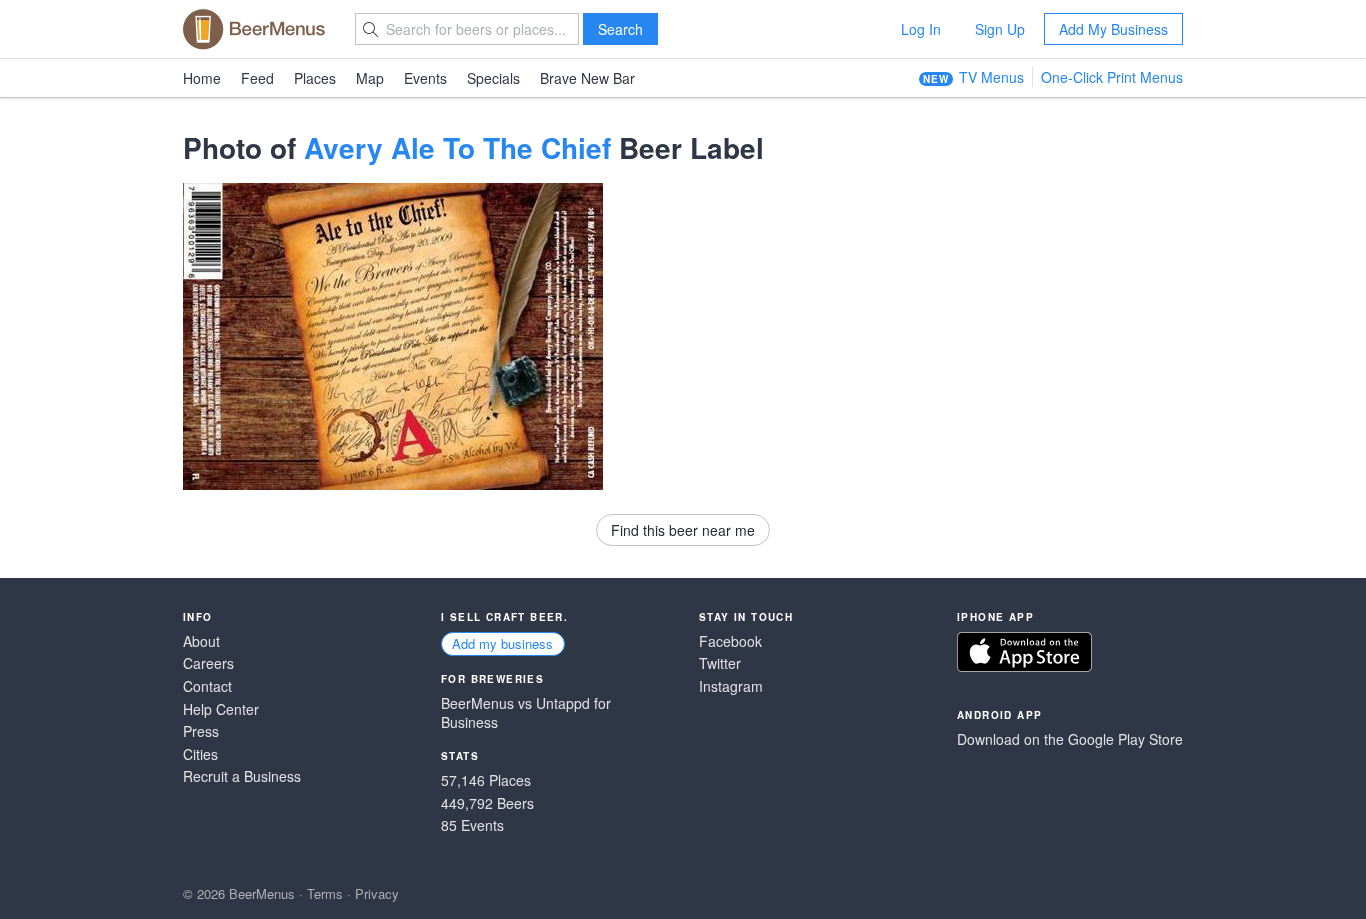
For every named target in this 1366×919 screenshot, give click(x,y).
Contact (207, 686)
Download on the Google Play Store (1070, 739)
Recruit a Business (242, 776)
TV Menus (991, 77)
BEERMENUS (254, 29)
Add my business (502, 643)
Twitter (720, 663)
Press (201, 731)
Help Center (221, 709)
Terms (325, 893)
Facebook (730, 641)
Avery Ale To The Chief (457, 147)
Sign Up (1000, 29)
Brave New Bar (587, 78)
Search (620, 29)
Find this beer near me (683, 530)
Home (202, 78)
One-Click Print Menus (1112, 77)
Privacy (377, 893)
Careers (208, 663)
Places (315, 78)
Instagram (731, 686)
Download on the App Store (1024, 652)
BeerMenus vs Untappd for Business (526, 713)
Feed (257, 78)
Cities (200, 754)
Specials (493, 78)
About (201, 641)
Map (370, 78)
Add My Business (1113, 29)
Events (425, 78)
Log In (921, 29)
